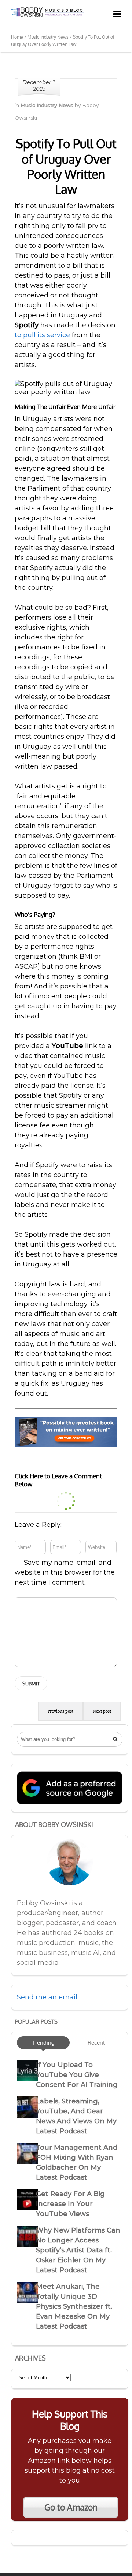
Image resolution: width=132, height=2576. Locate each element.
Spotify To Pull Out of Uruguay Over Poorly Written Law (66, 166)
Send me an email (47, 1997)
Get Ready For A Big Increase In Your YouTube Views (70, 2204)
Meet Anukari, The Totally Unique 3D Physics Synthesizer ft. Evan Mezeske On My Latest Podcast (74, 2306)
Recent (96, 2042)
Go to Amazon (71, 2507)
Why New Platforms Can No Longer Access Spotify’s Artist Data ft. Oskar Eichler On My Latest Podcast (78, 2250)
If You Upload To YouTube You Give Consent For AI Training (77, 2075)
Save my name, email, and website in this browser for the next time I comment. (65, 1572)
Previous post (60, 1711)
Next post (102, 1711)
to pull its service (43, 335)
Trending (43, 2042)
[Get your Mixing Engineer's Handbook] (66, 1444)
